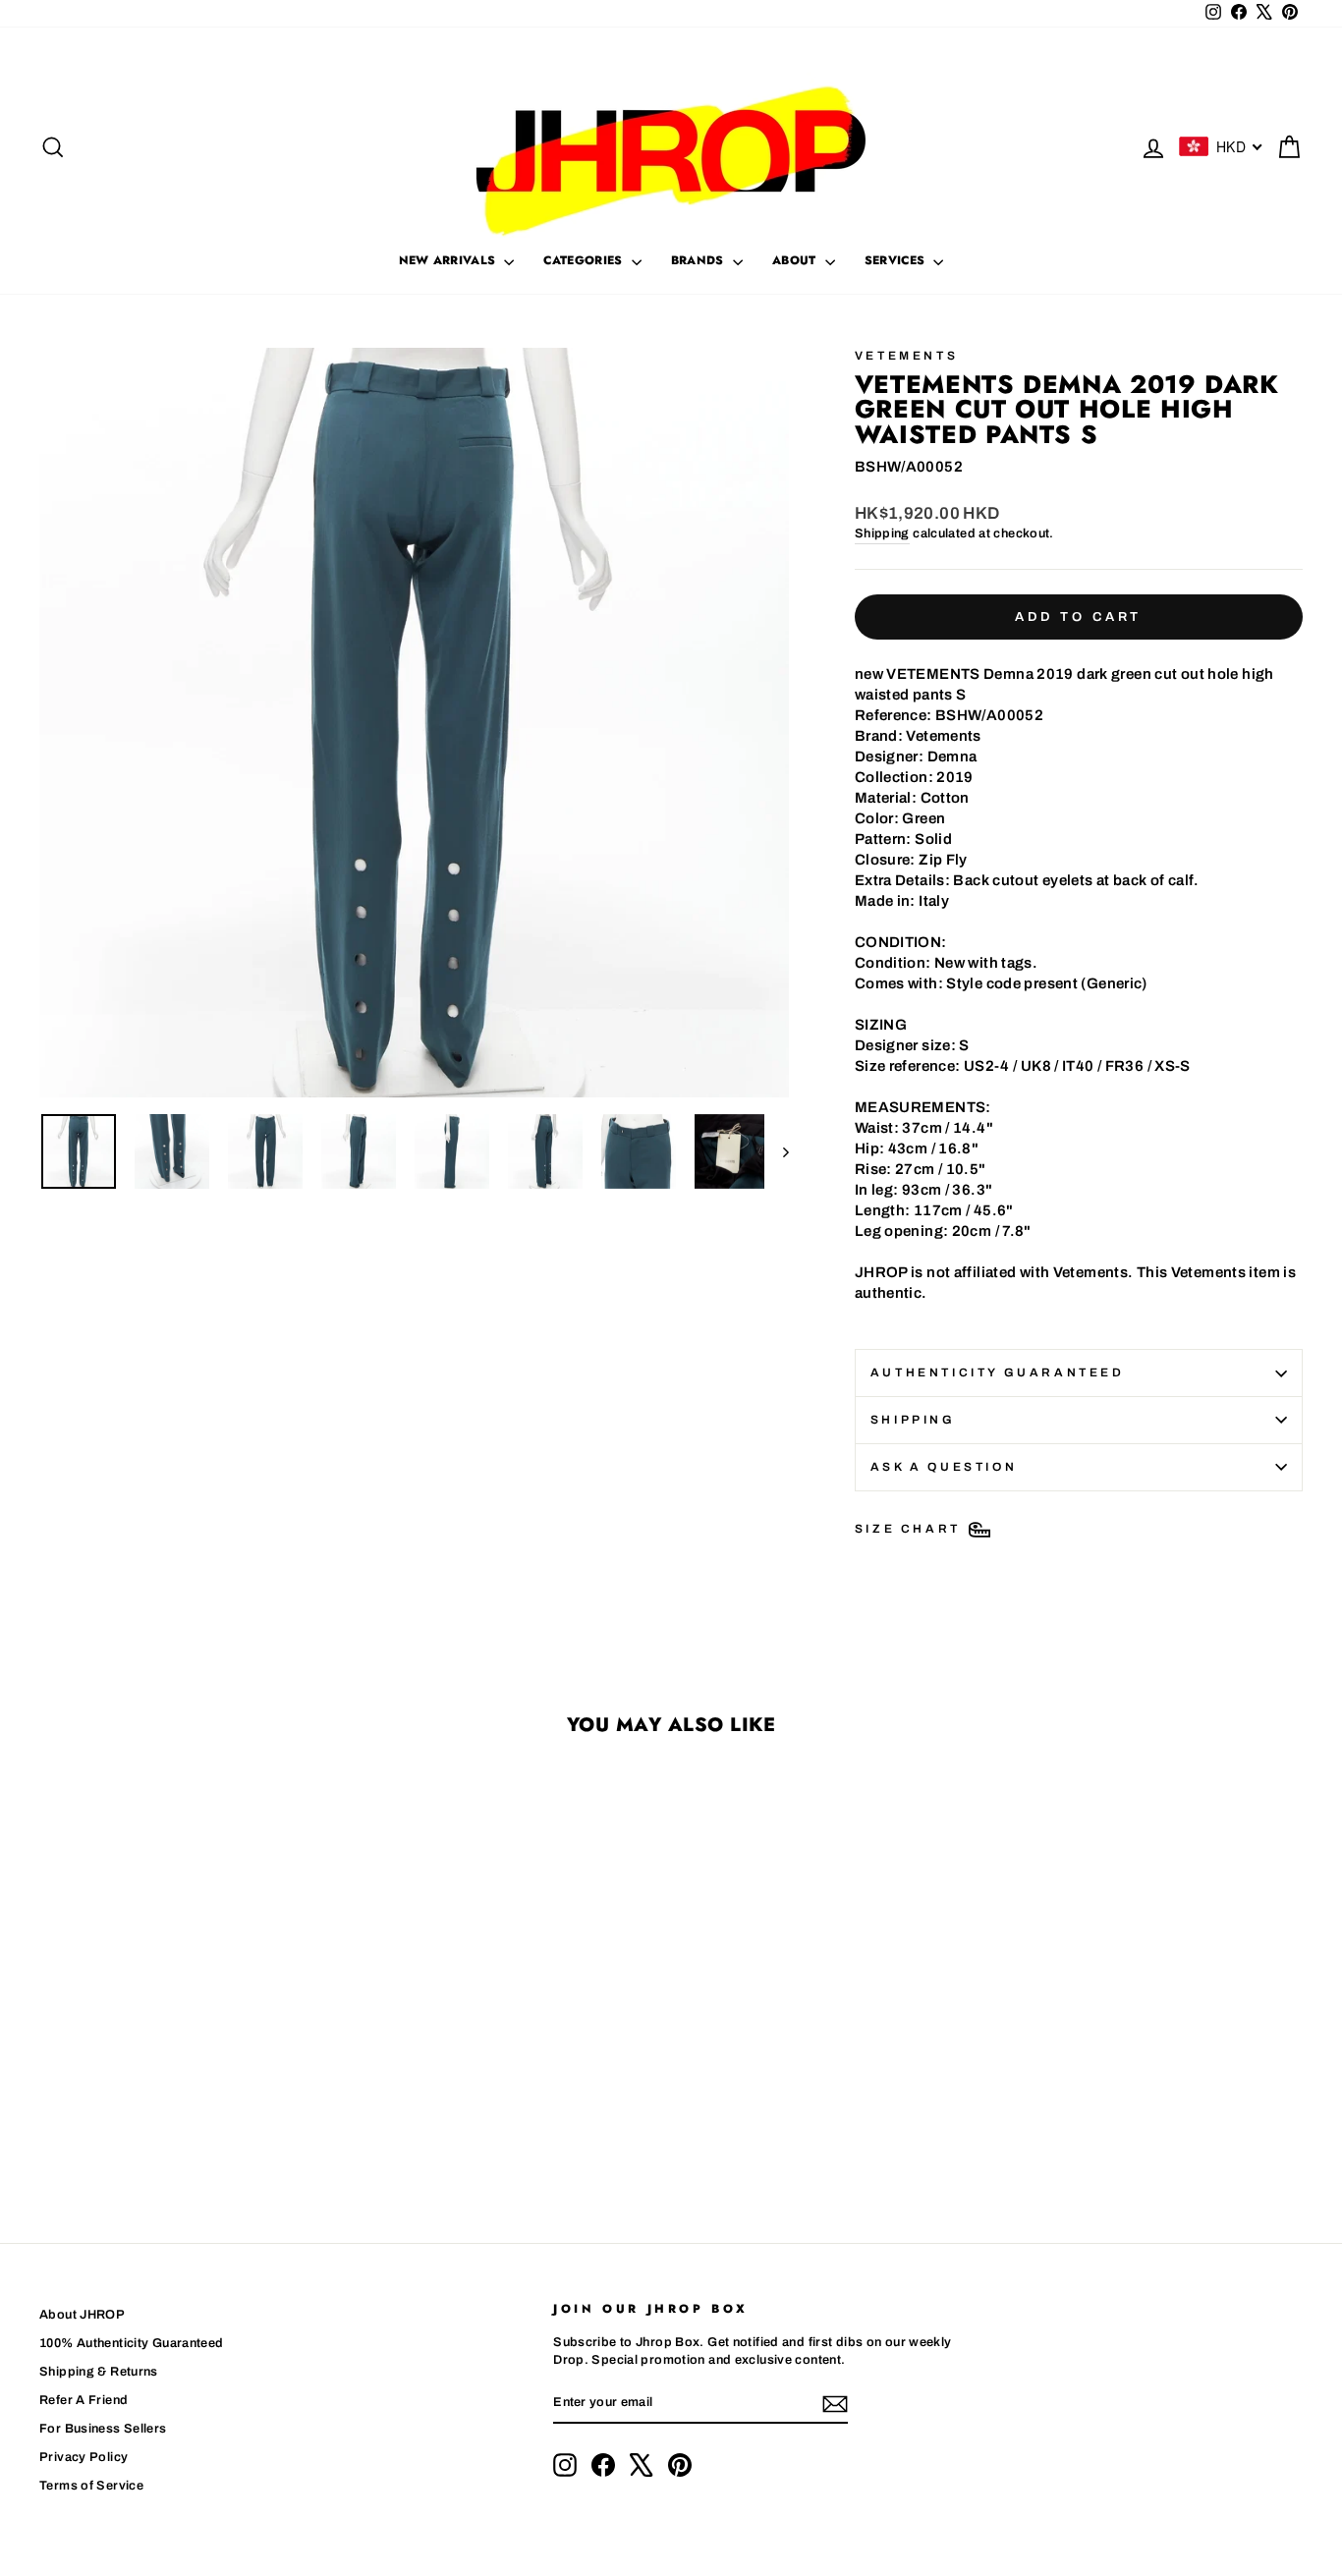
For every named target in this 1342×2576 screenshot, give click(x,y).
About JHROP (82, 2315)
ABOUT (796, 260)
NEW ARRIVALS (449, 260)
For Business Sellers (103, 2429)
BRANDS (699, 260)
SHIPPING (913, 1420)
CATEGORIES (585, 260)
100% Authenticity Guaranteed (132, 2343)
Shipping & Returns (99, 2372)
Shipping (882, 533)
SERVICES (897, 260)
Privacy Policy (84, 2457)
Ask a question (944, 1467)
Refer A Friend (84, 2400)
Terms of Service (91, 2486)
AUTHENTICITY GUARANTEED (998, 1372)
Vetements (906, 356)
